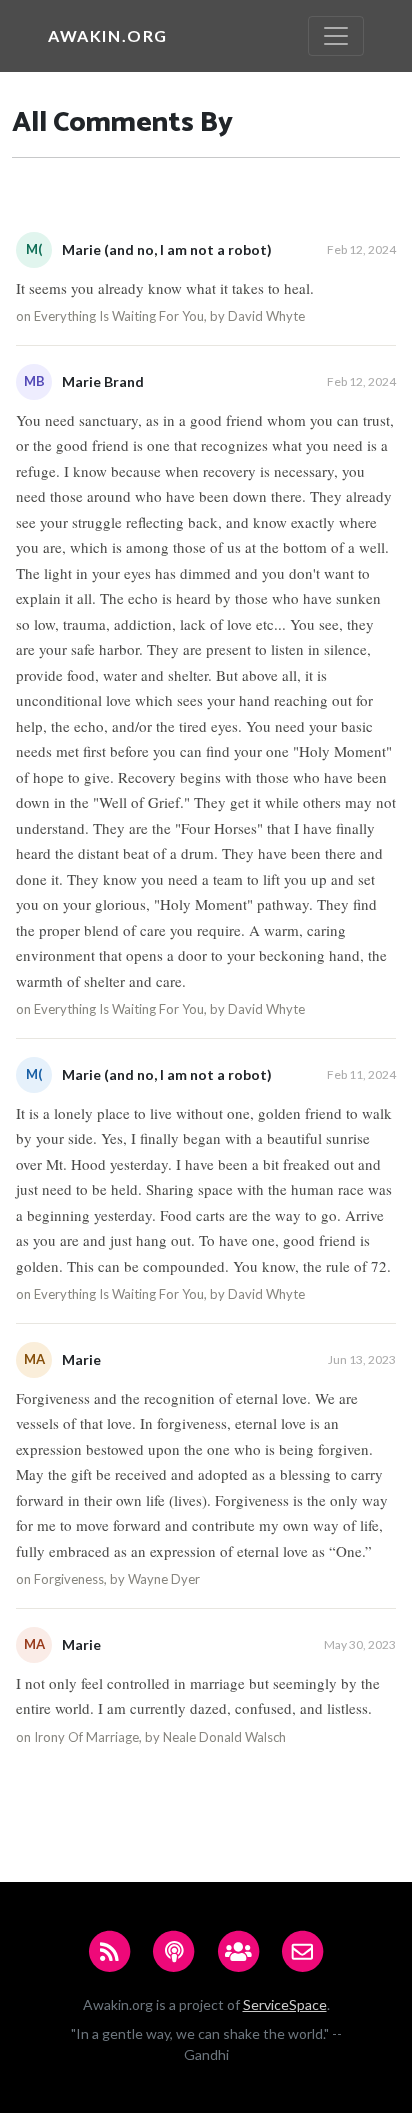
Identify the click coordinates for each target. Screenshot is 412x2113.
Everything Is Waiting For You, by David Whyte (169, 316)
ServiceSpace (285, 2004)
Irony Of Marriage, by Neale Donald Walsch (160, 1737)
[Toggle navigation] (336, 36)
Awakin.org (108, 35)
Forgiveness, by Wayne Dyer (117, 1579)
